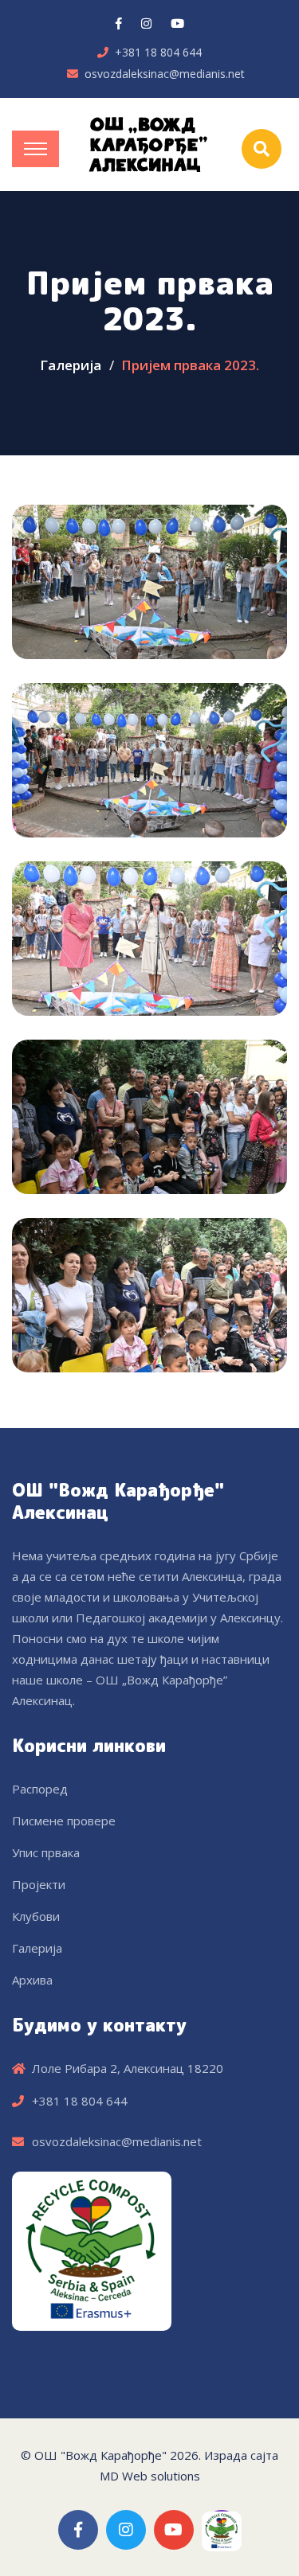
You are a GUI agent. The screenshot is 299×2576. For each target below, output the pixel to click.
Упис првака (46, 1852)
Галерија (71, 365)
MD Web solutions (150, 2476)
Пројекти (39, 1884)
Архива (32, 1980)
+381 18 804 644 (158, 52)
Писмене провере (64, 1821)
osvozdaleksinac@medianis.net (165, 74)
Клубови (36, 1916)
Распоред (40, 1789)
